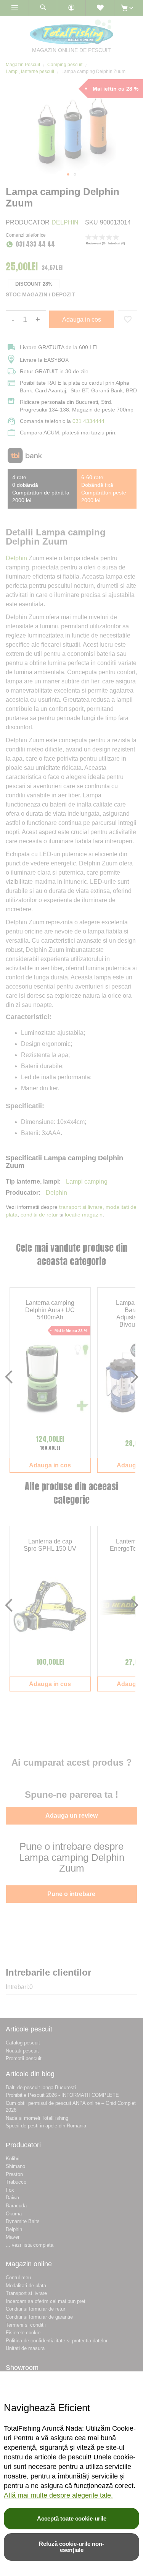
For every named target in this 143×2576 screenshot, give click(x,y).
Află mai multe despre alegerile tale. (58, 2495)
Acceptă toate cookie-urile (72, 2518)
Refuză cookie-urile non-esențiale (71, 2547)
